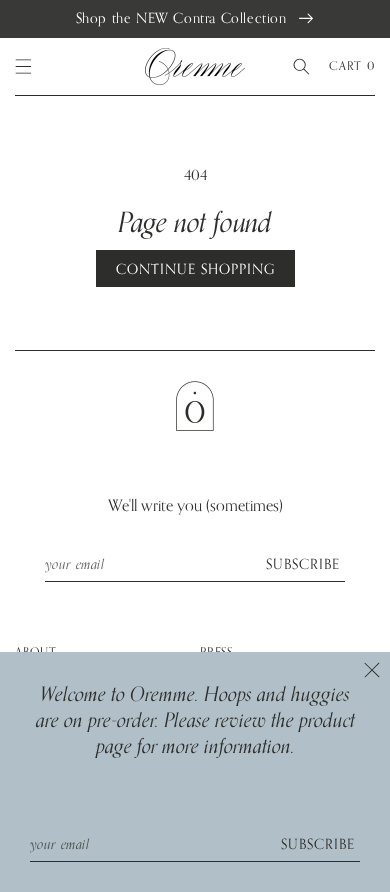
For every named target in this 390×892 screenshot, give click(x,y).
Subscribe (303, 564)
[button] (24, 67)
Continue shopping (195, 269)
